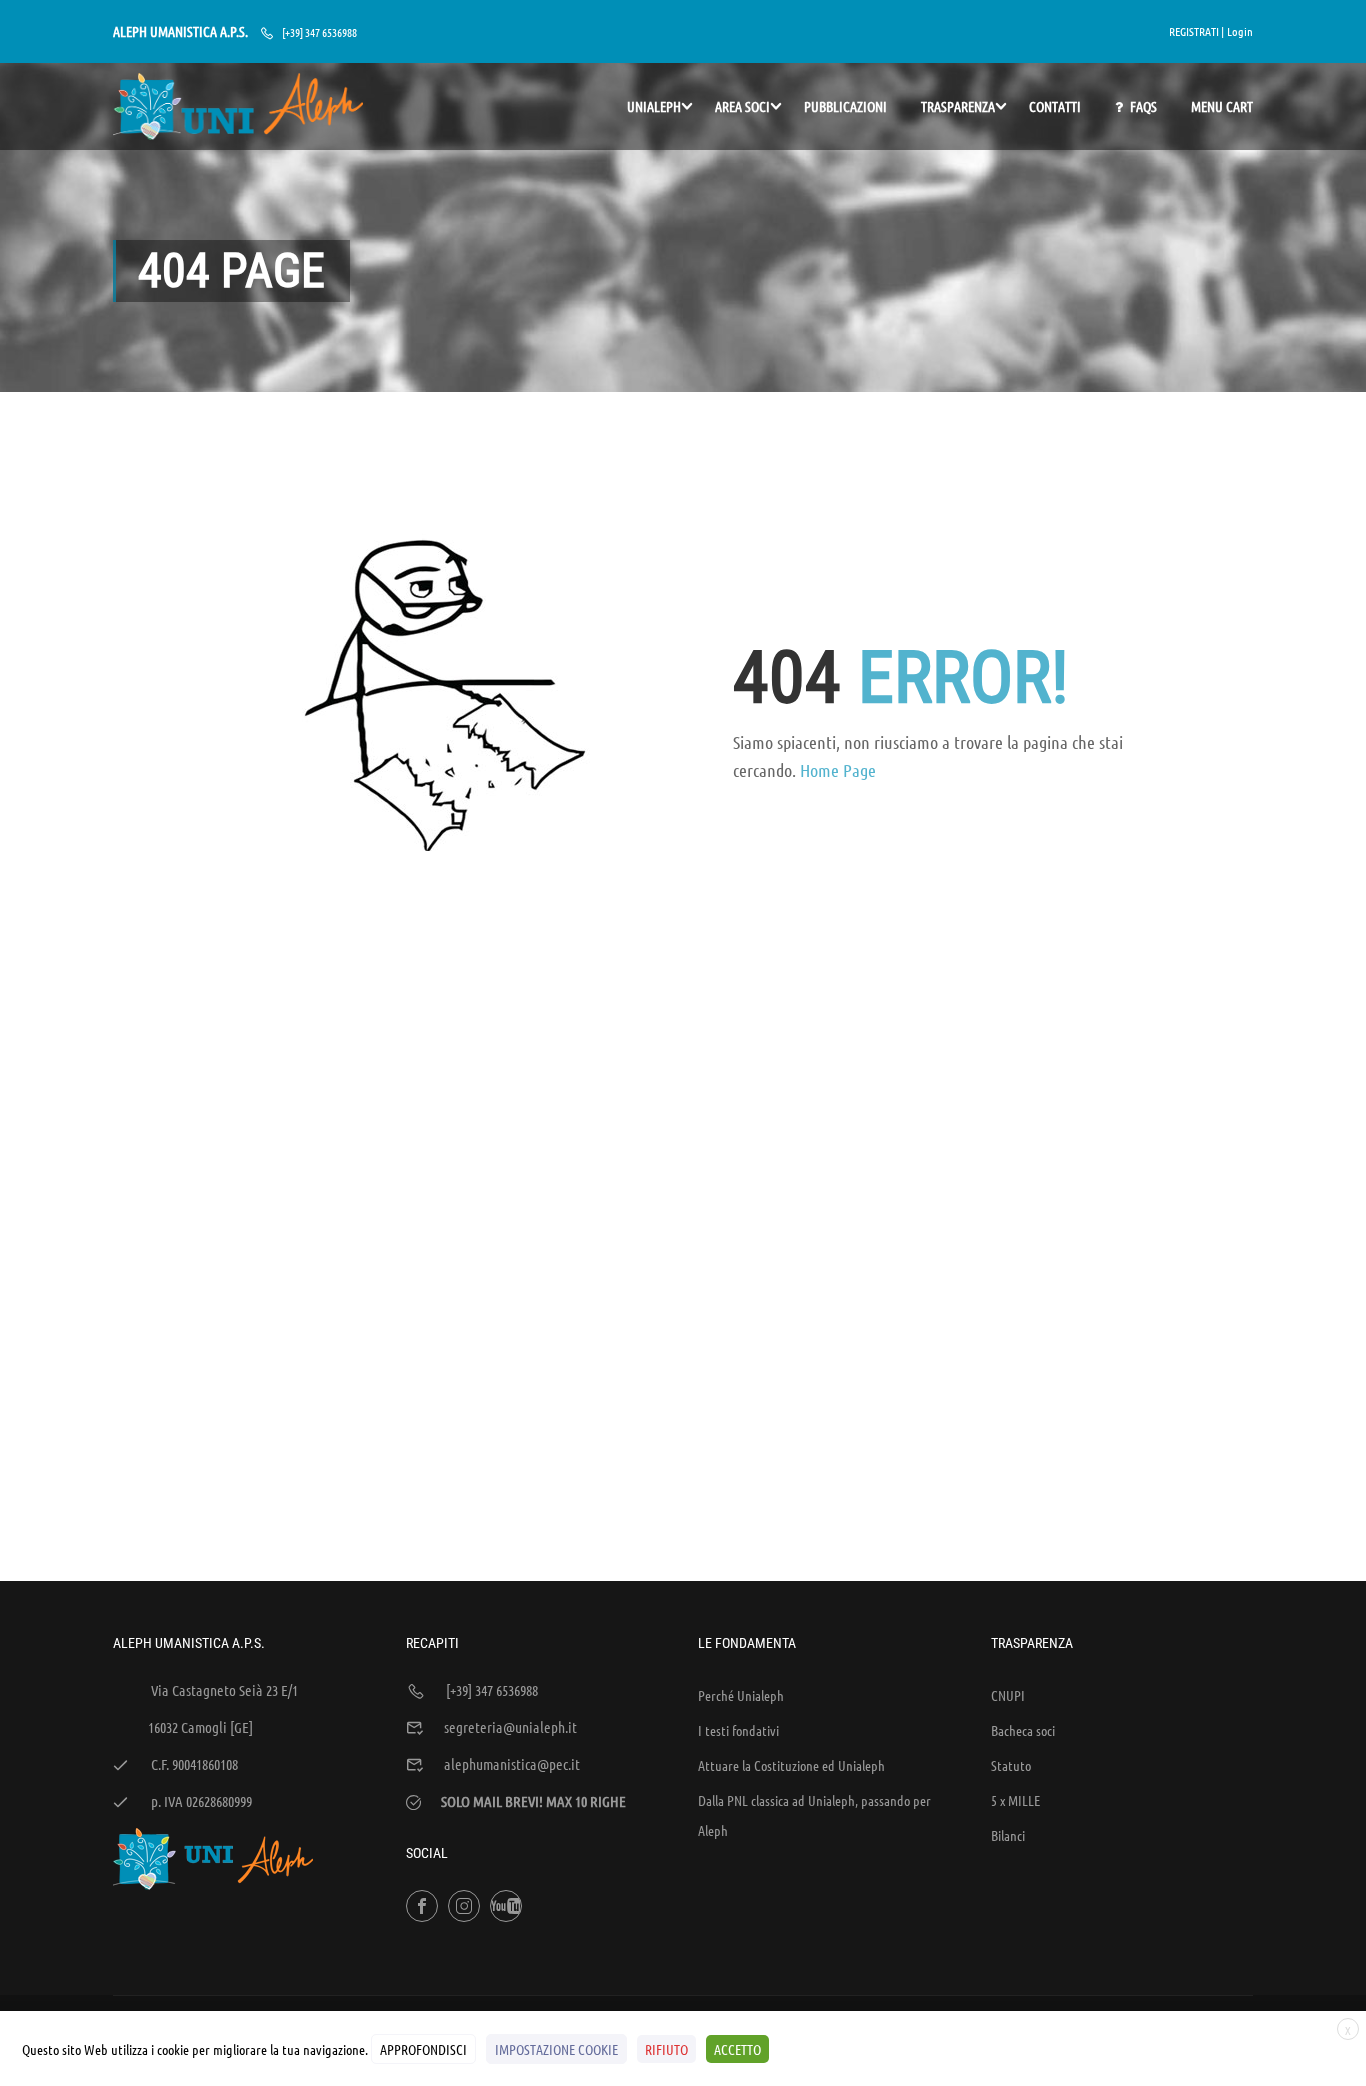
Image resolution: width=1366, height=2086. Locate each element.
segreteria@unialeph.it (510, 1727)
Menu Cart (1222, 106)
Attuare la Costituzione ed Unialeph (791, 1765)
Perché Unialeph (741, 1695)
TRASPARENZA (958, 106)
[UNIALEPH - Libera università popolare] (238, 106)
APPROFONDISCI (423, 2049)
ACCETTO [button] (737, 2049)
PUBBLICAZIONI (845, 106)
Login (1240, 31)
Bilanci (1008, 1835)
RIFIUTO (666, 2049)
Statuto (1011, 1765)
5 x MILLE (1015, 1800)
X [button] (1348, 2030)
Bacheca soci (1023, 1730)
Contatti (1055, 106)
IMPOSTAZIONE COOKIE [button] (556, 2049)
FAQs (1143, 106)
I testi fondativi (738, 1730)
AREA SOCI (742, 106)
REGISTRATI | (1196, 31)
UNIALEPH (654, 106)
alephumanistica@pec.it (512, 1764)
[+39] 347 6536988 (319, 32)
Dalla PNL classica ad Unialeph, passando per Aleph (814, 1815)
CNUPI (1008, 1695)
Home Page (838, 770)
